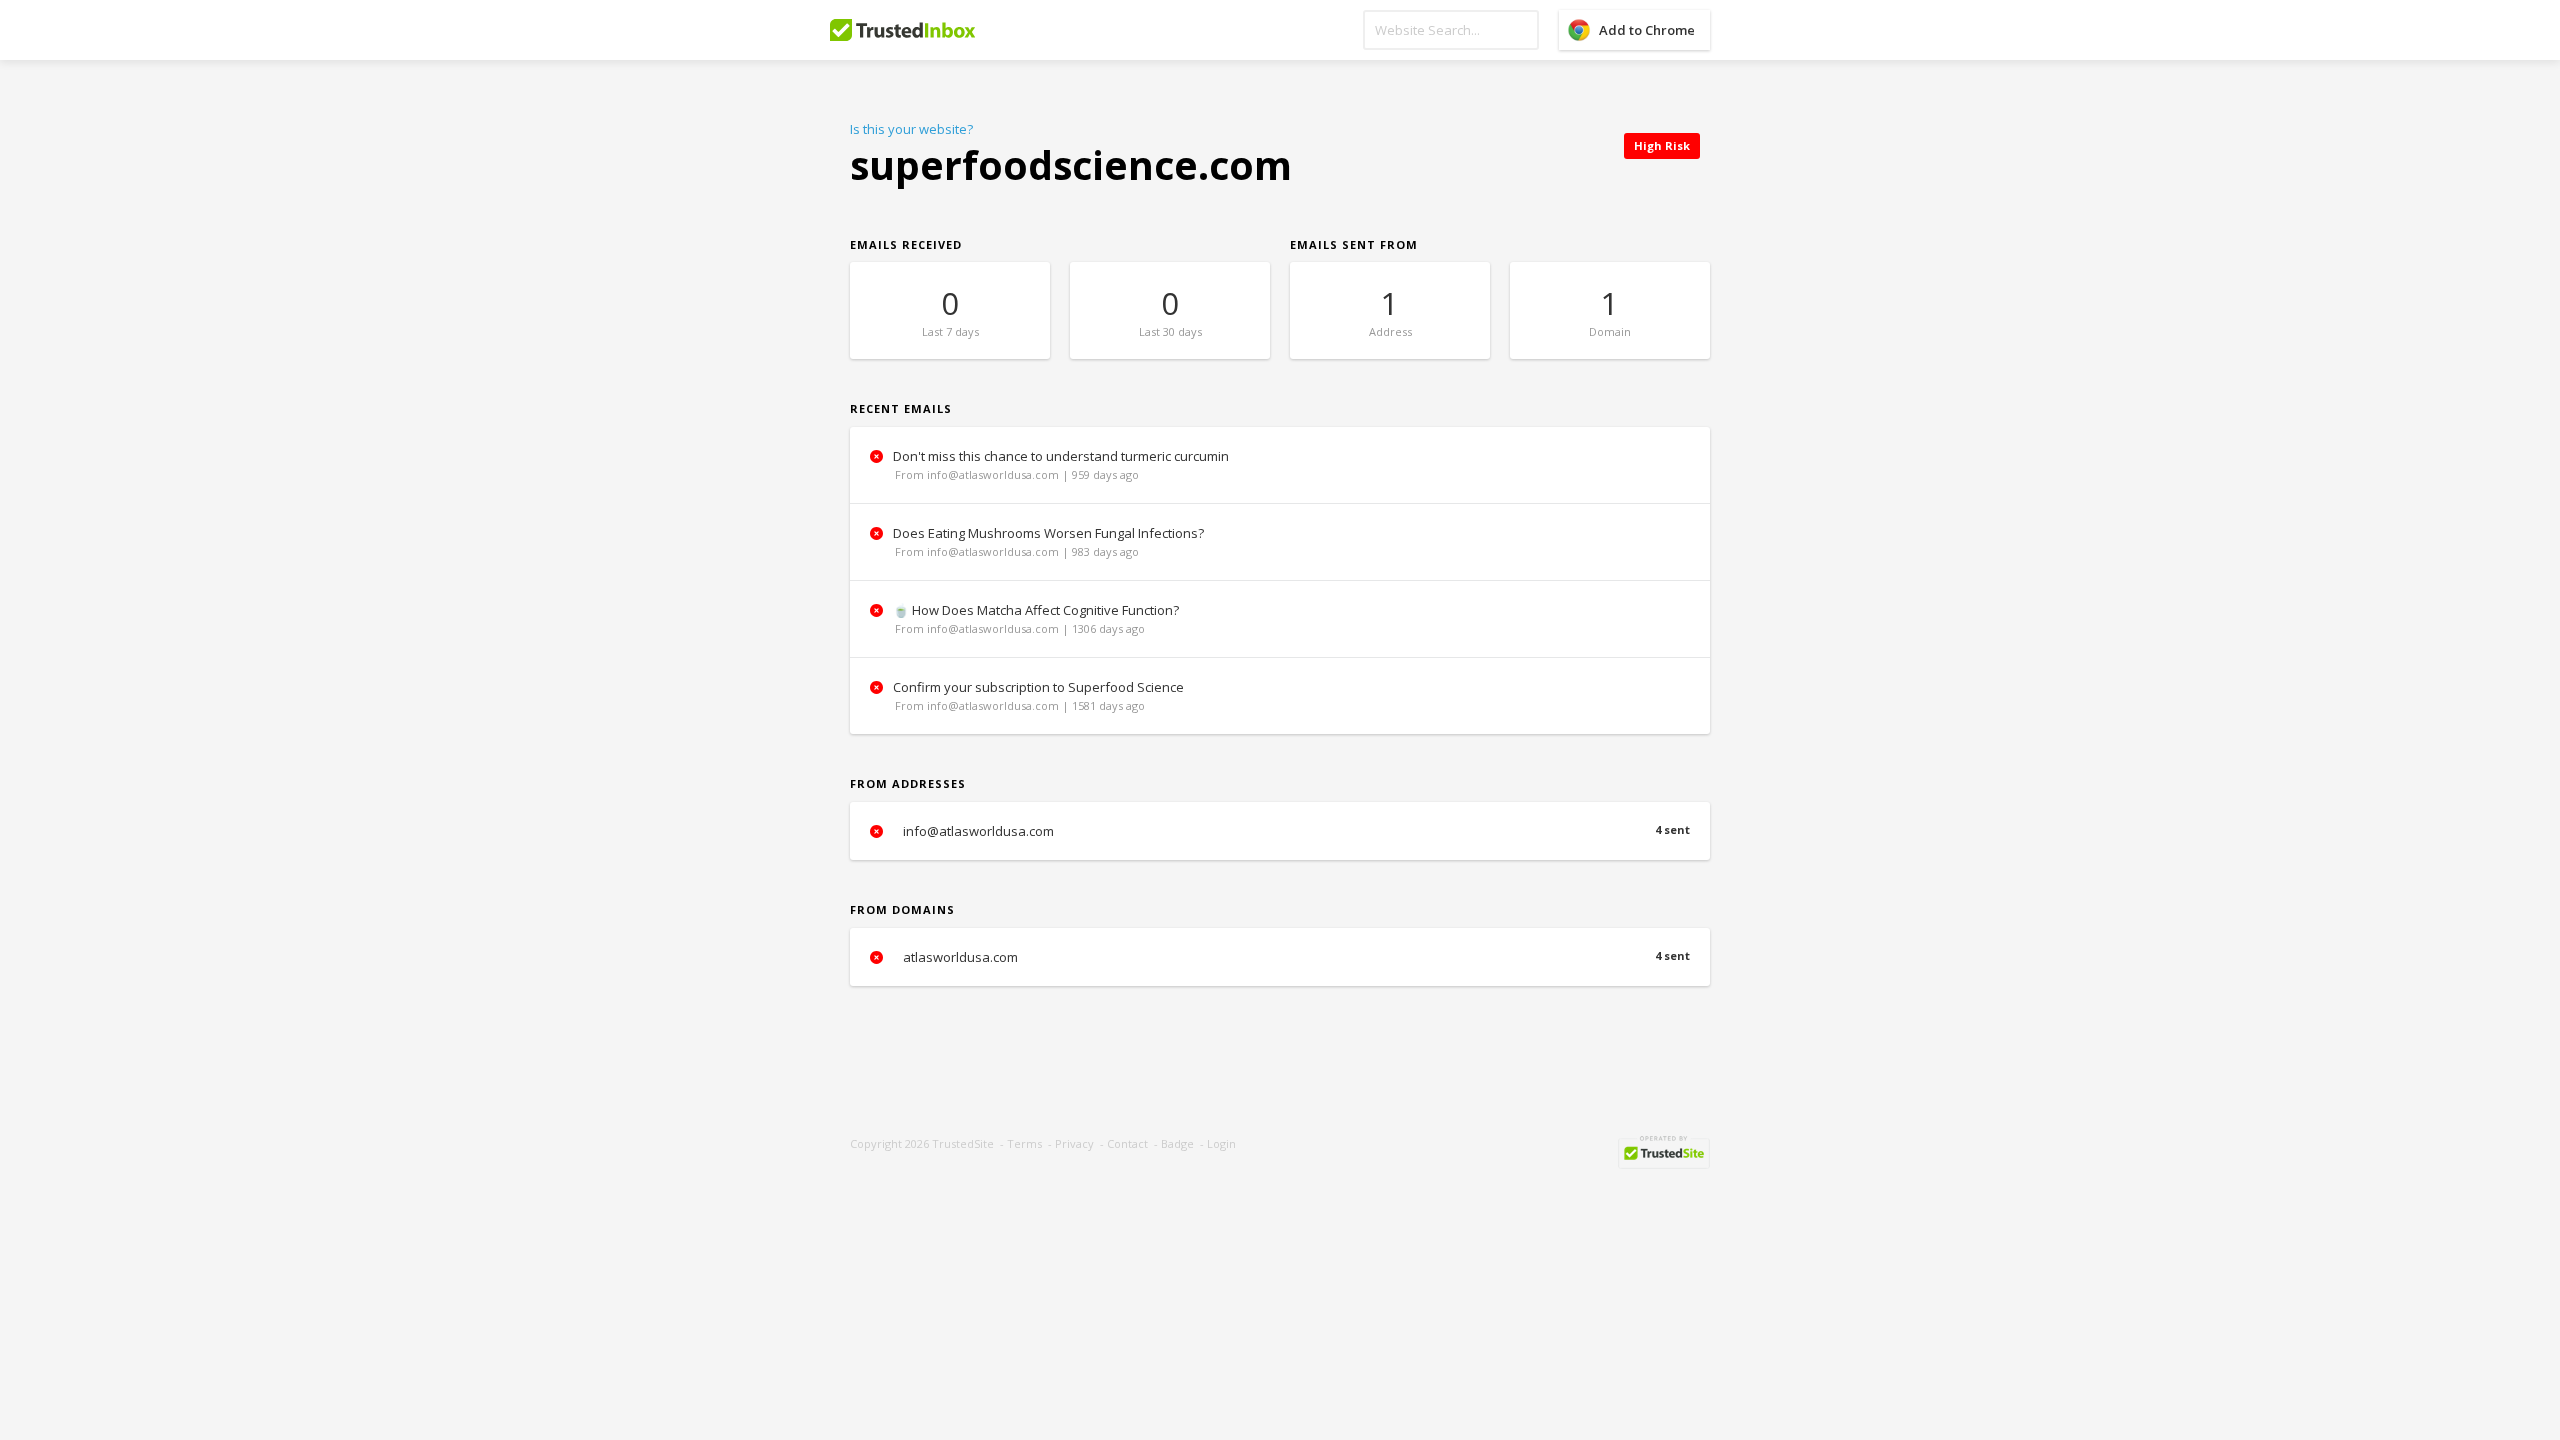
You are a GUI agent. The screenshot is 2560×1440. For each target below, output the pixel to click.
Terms (1024, 1143)
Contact (1127, 1143)
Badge (1177, 1143)
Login (1221, 1143)
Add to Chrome (1647, 30)
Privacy (1074, 1143)
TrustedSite (963, 1143)
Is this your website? (911, 129)
